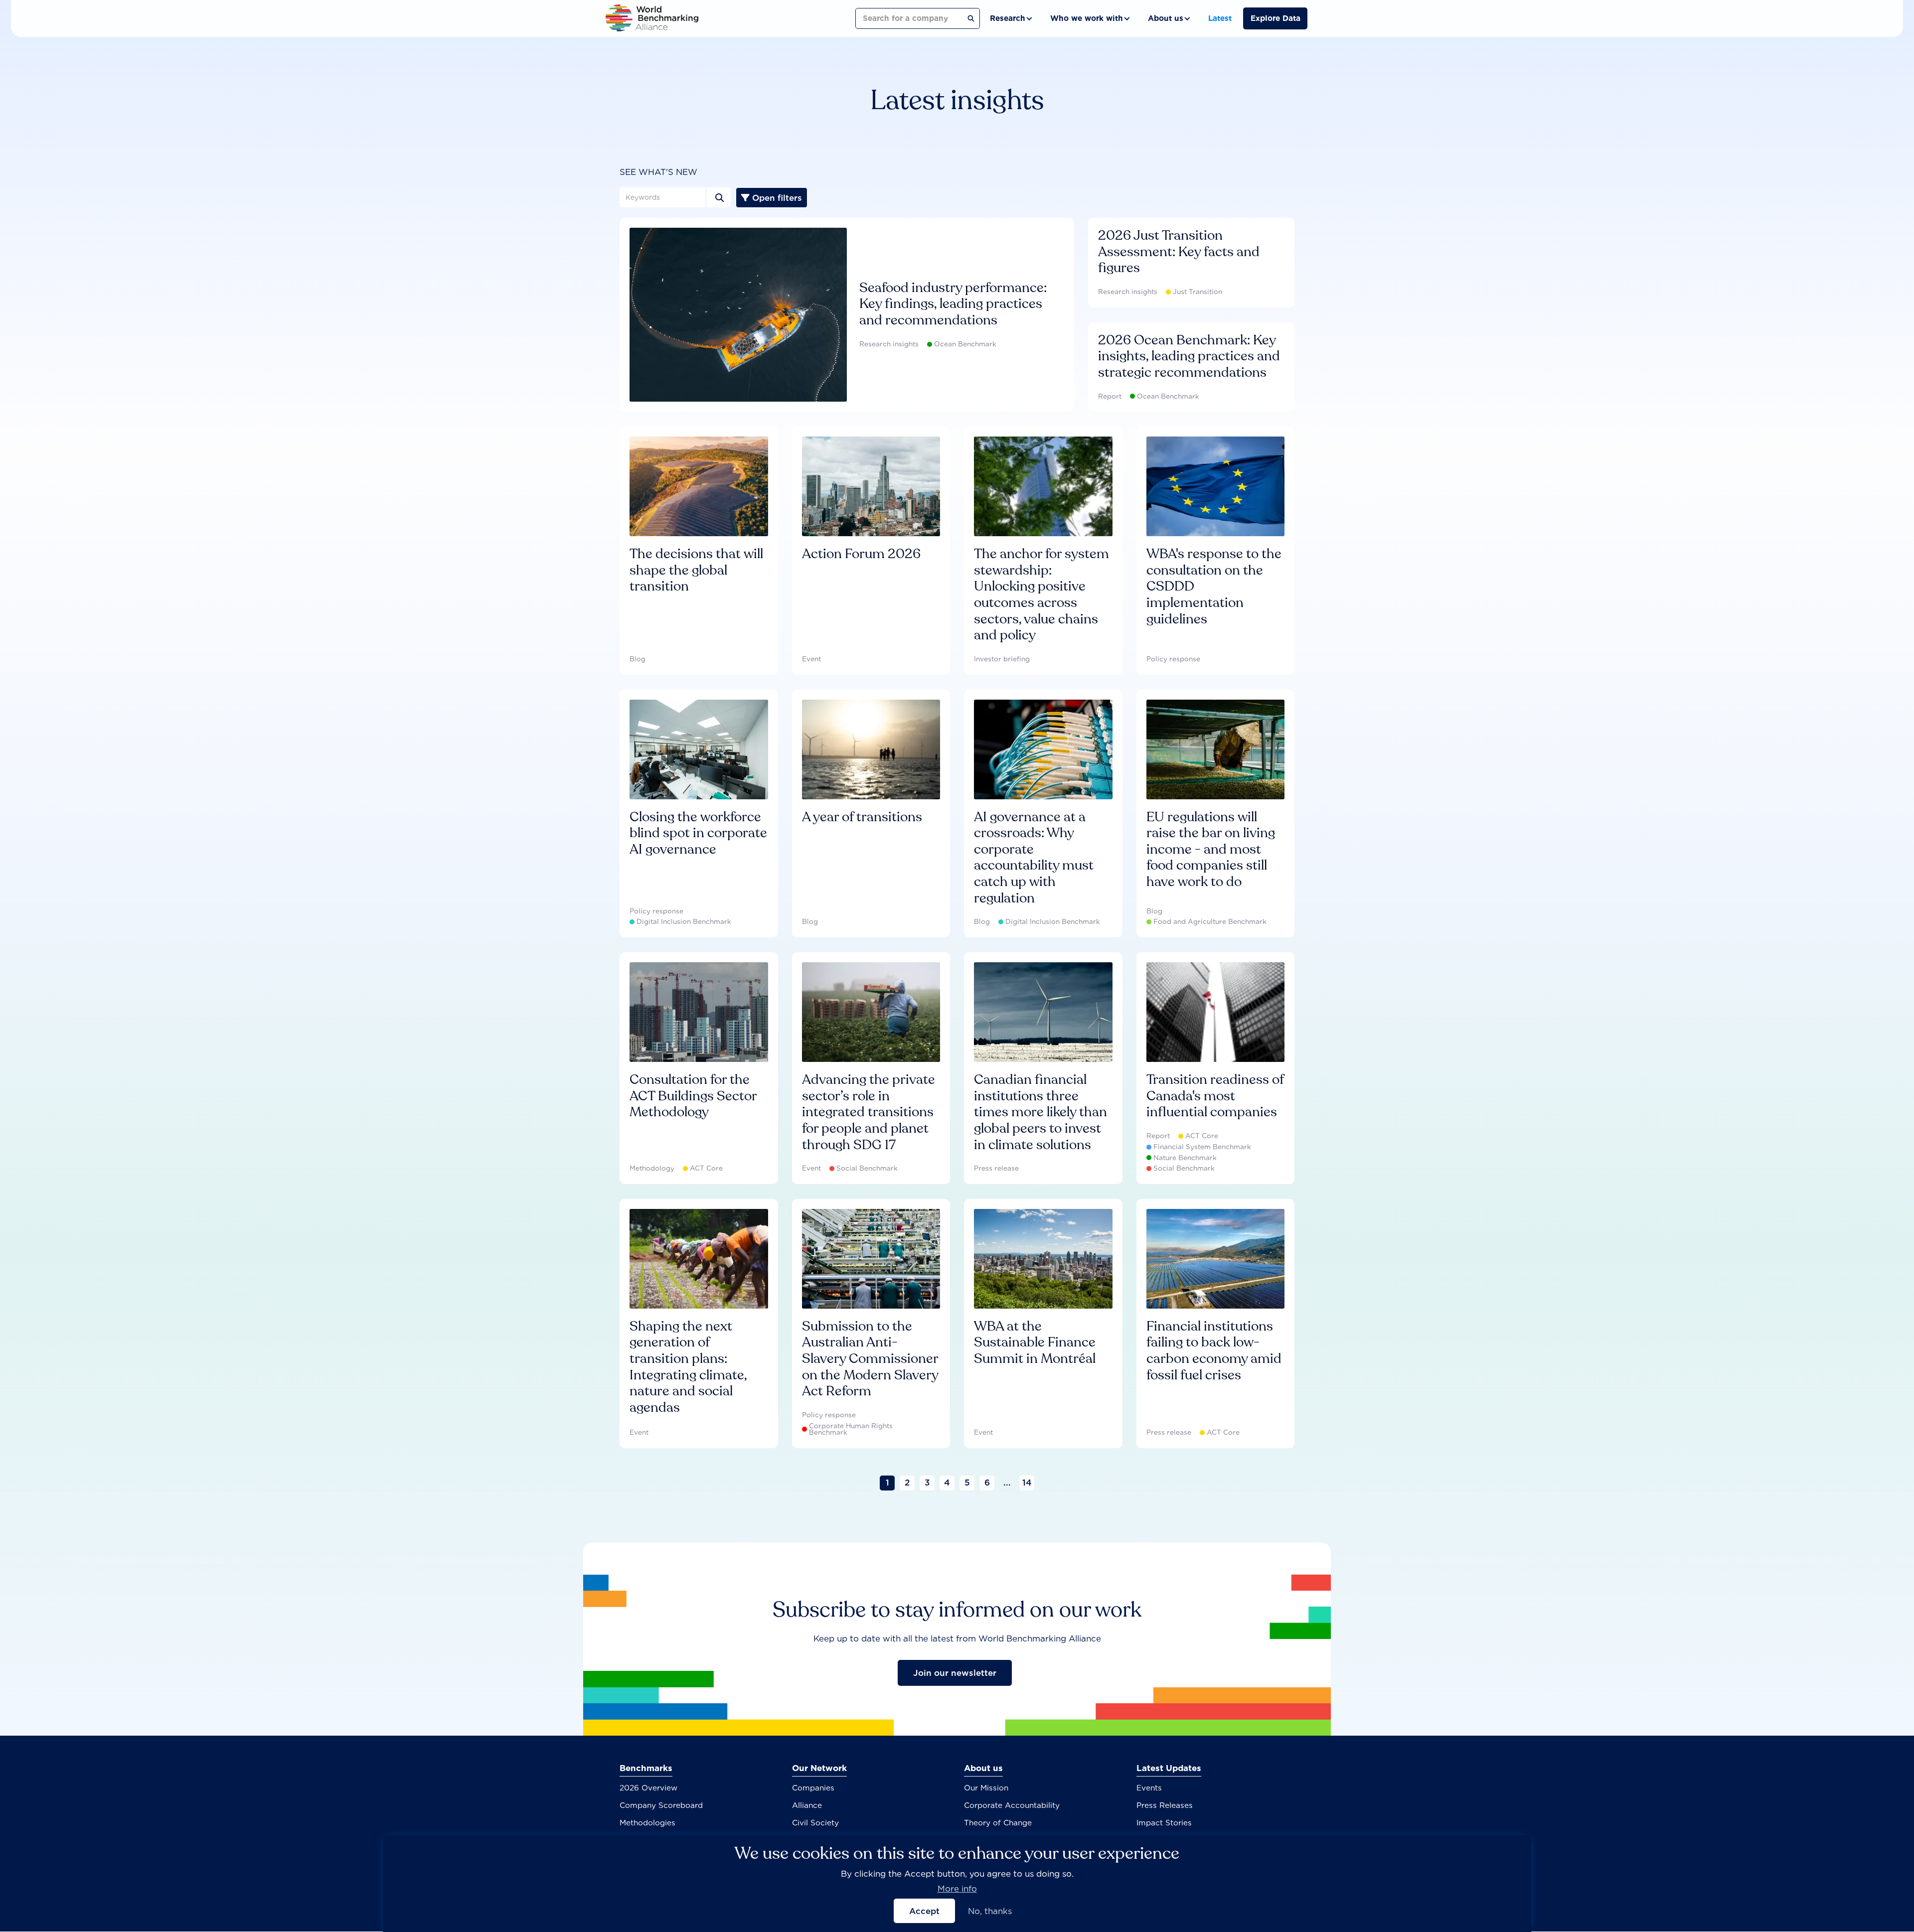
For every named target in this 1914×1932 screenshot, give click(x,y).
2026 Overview (648, 1788)
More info (957, 1889)
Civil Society (815, 1823)
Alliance (807, 1805)
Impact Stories (1164, 1823)
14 (1027, 1483)
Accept (924, 1911)
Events (1149, 1788)
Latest (1220, 18)
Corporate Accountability (1012, 1805)
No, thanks (990, 1911)
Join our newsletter (955, 1673)
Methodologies (647, 1823)
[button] (1010, 18)
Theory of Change (998, 1823)
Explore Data (1276, 18)
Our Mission (986, 1788)
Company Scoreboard (661, 1805)
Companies (813, 1788)
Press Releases (1165, 1805)
